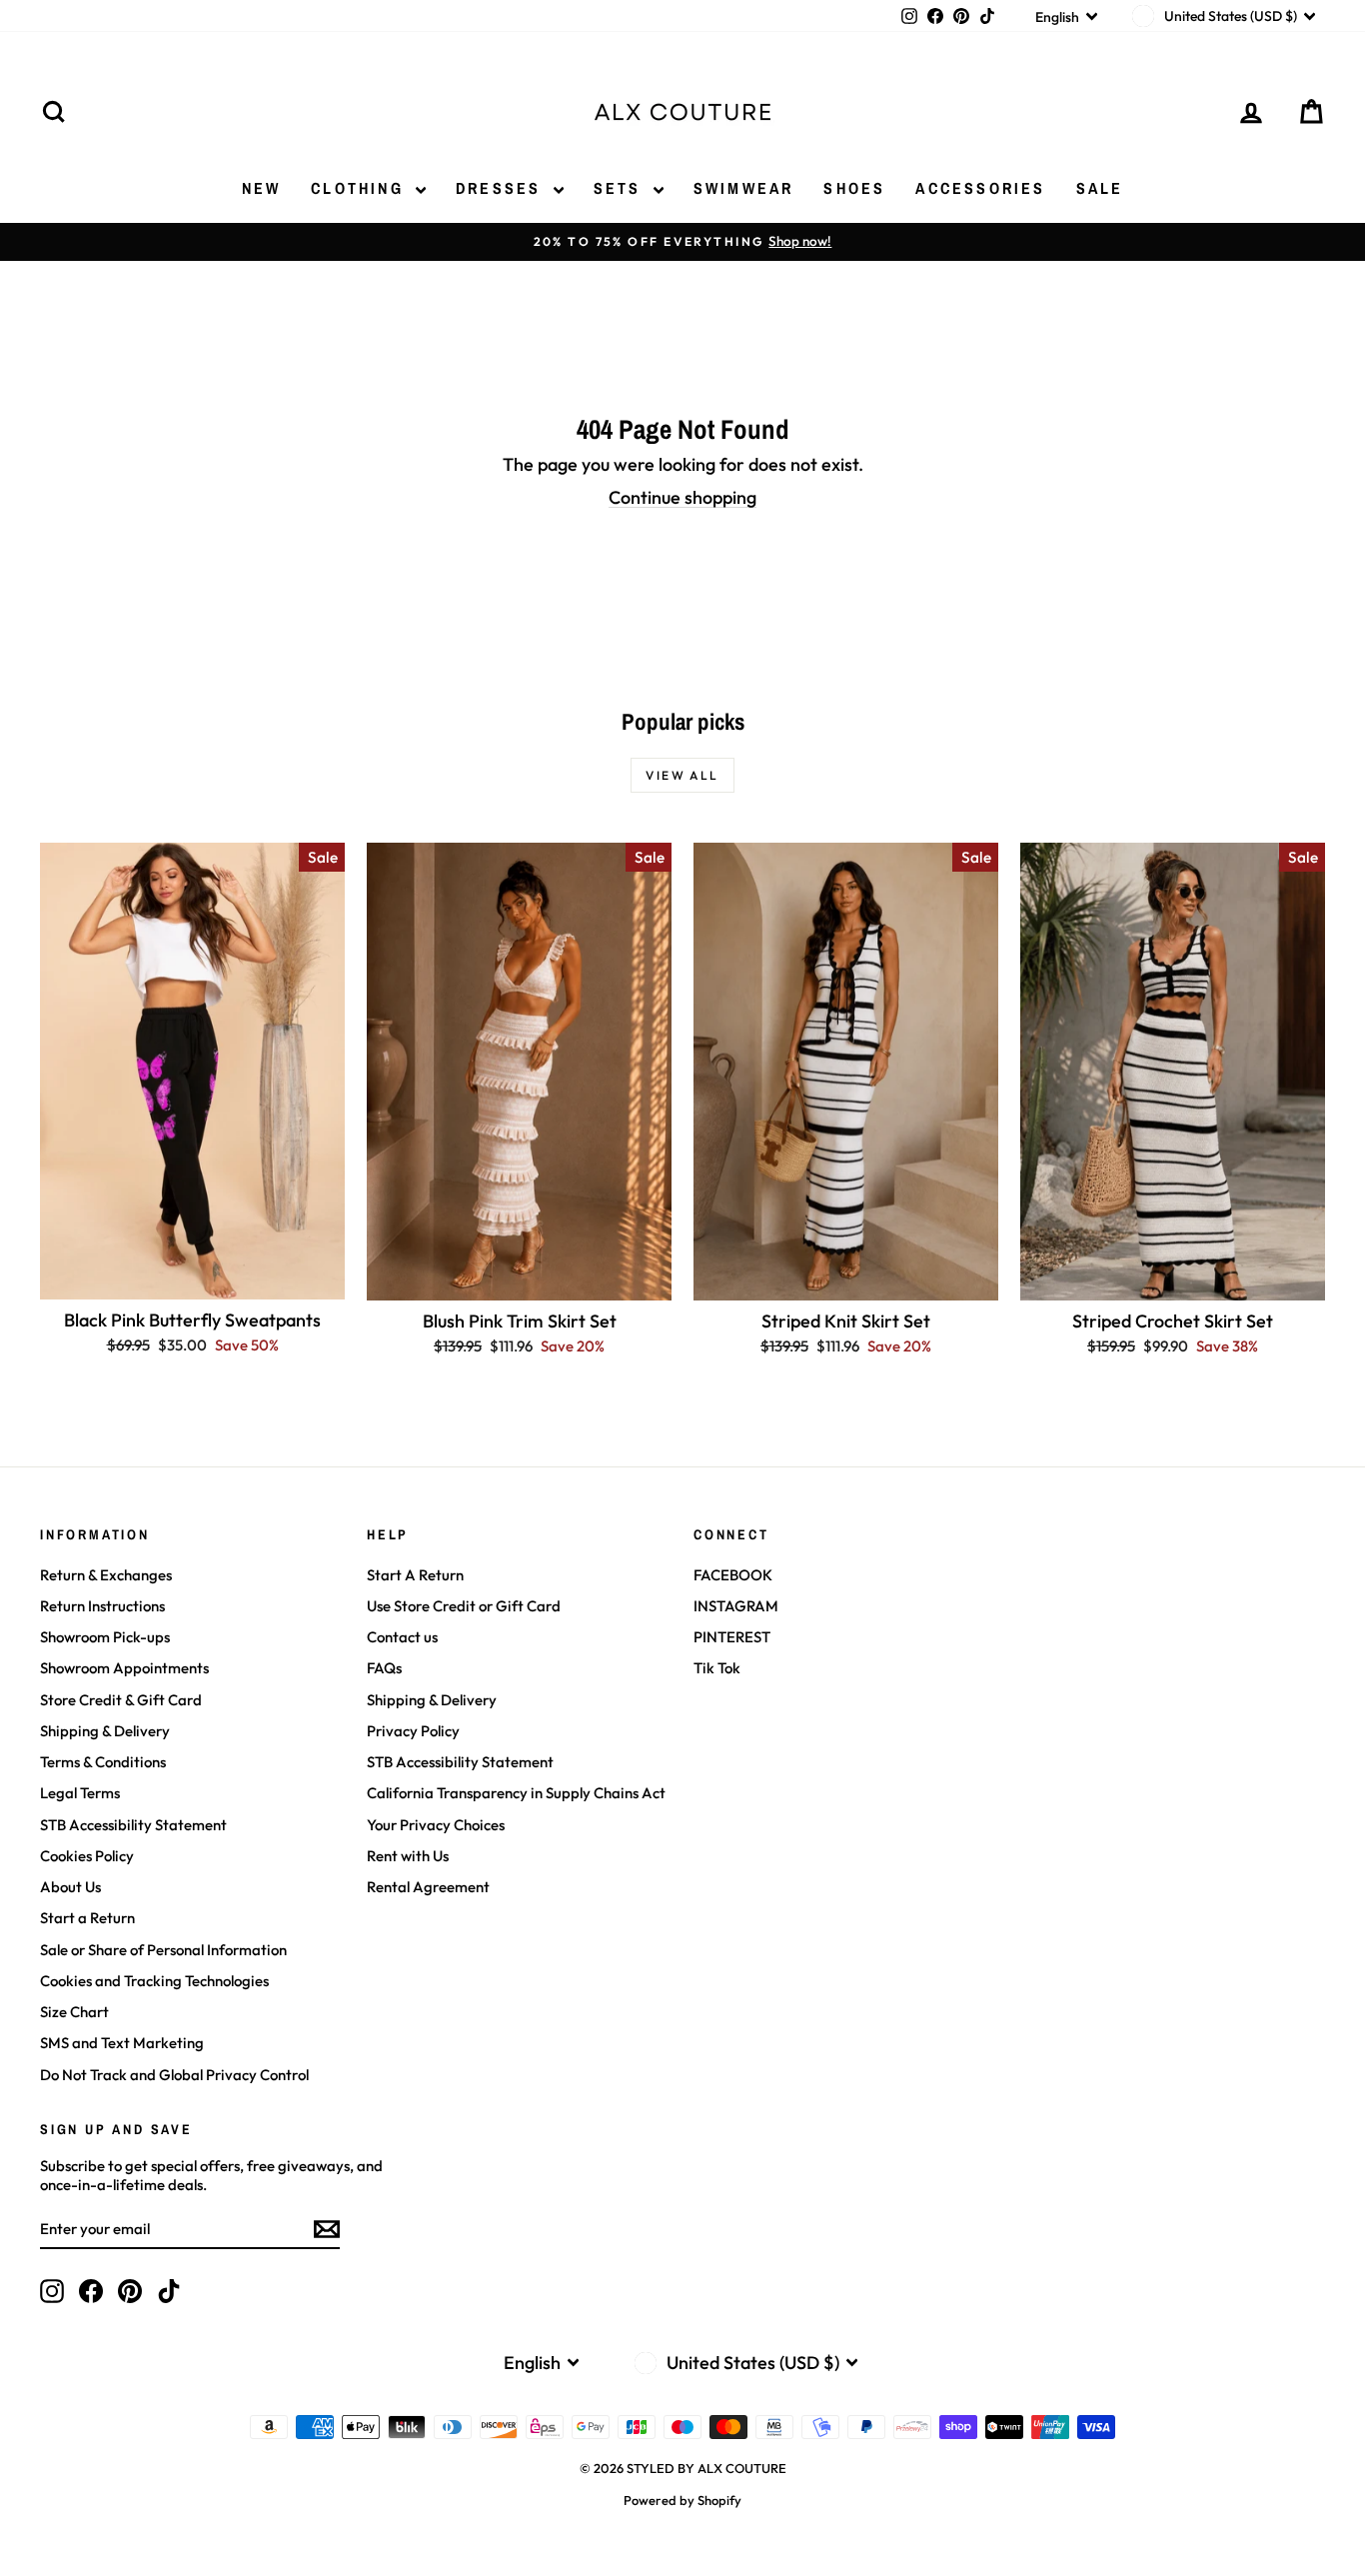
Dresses (502, 188)
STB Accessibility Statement (133, 1825)
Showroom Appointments (124, 1668)
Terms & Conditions (103, 1762)
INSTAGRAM (736, 1606)
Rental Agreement (428, 1887)
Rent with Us (408, 1856)
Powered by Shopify (682, 2500)
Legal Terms (80, 1793)
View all (682, 775)
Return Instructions (102, 1606)
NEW (262, 188)
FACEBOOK (733, 1575)
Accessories (980, 188)
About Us (70, 1887)
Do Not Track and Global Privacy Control (174, 2075)
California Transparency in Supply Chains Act (516, 1793)
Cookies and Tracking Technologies (154, 1981)
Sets (621, 188)
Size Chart (74, 2012)
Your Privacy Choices (436, 1825)
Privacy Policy (413, 1731)
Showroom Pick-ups (105, 1637)
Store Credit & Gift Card (121, 1700)
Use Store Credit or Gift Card (464, 1606)
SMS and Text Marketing (122, 2043)
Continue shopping (682, 497)
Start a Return (87, 1918)
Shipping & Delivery (105, 1731)
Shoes (854, 188)
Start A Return (415, 1575)
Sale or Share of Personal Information (163, 1950)
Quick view (192, 1278)
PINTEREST (732, 1637)
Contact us (402, 1637)
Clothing (361, 188)
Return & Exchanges (106, 1575)
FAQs (384, 1668)
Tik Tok (717, 1668)
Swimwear (744, 188)
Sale (1100, 188)
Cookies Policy (87, 1856)
